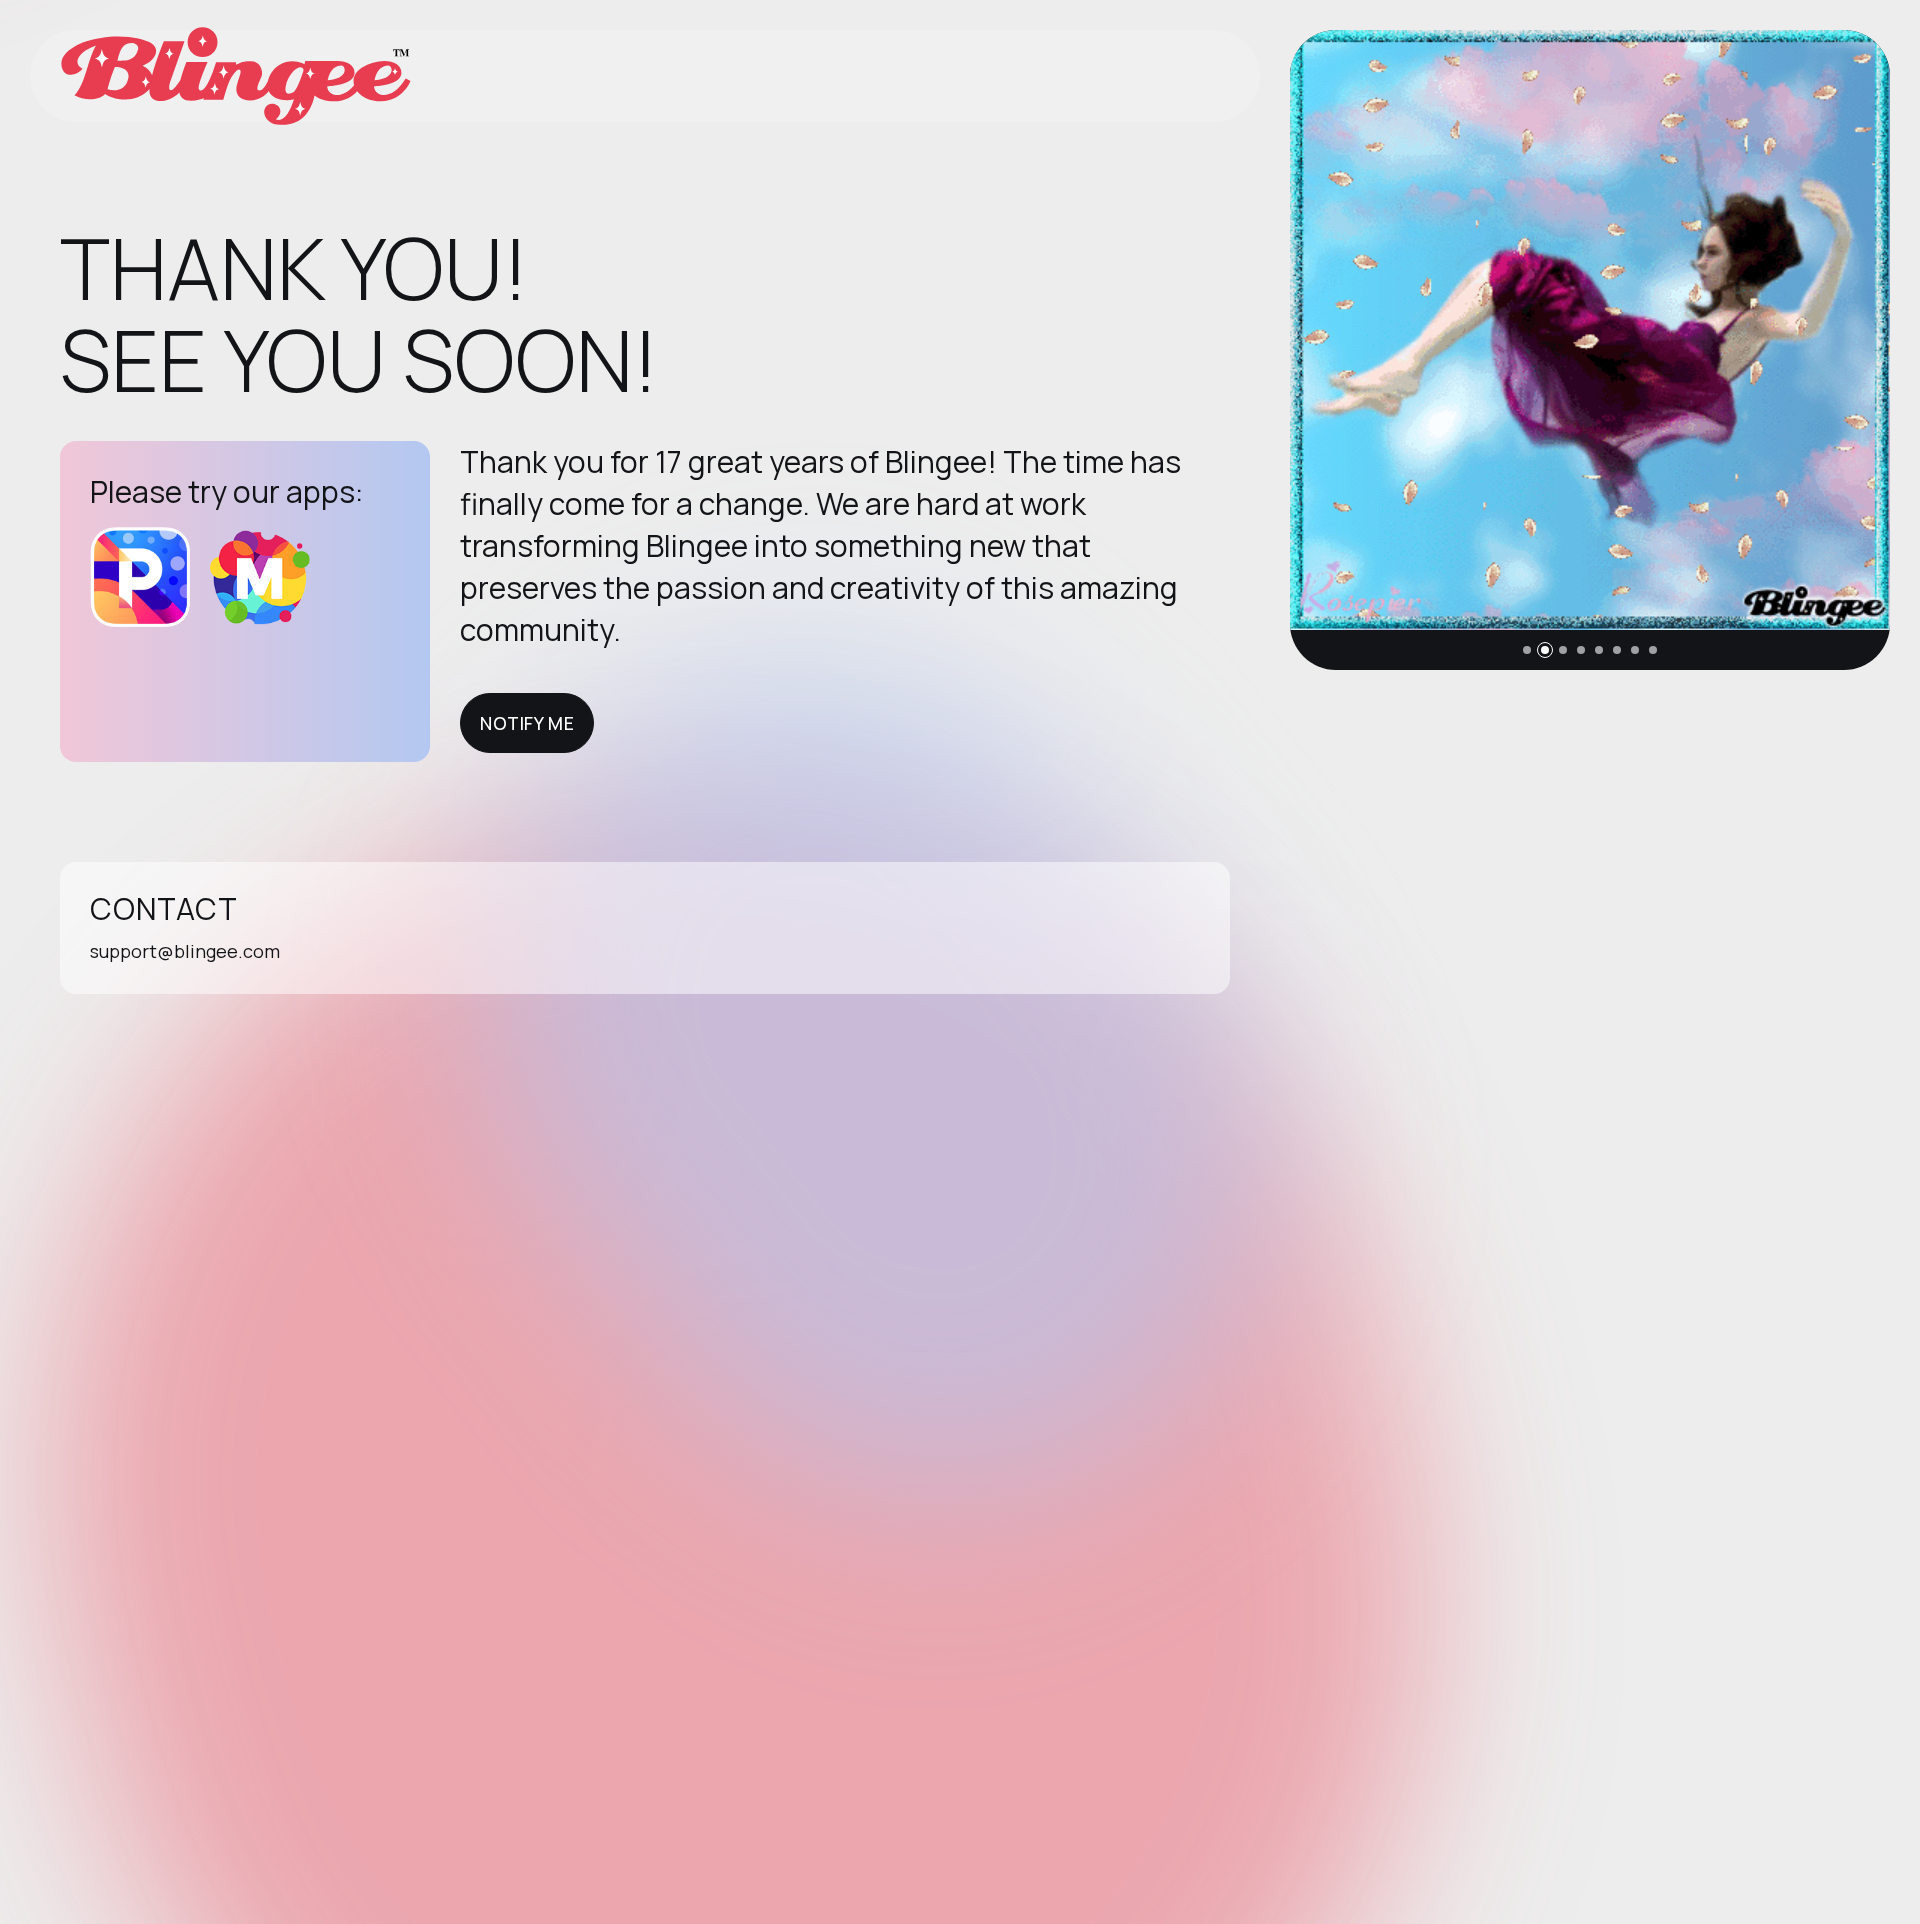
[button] (1527, 650)
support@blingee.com (185, 951)
